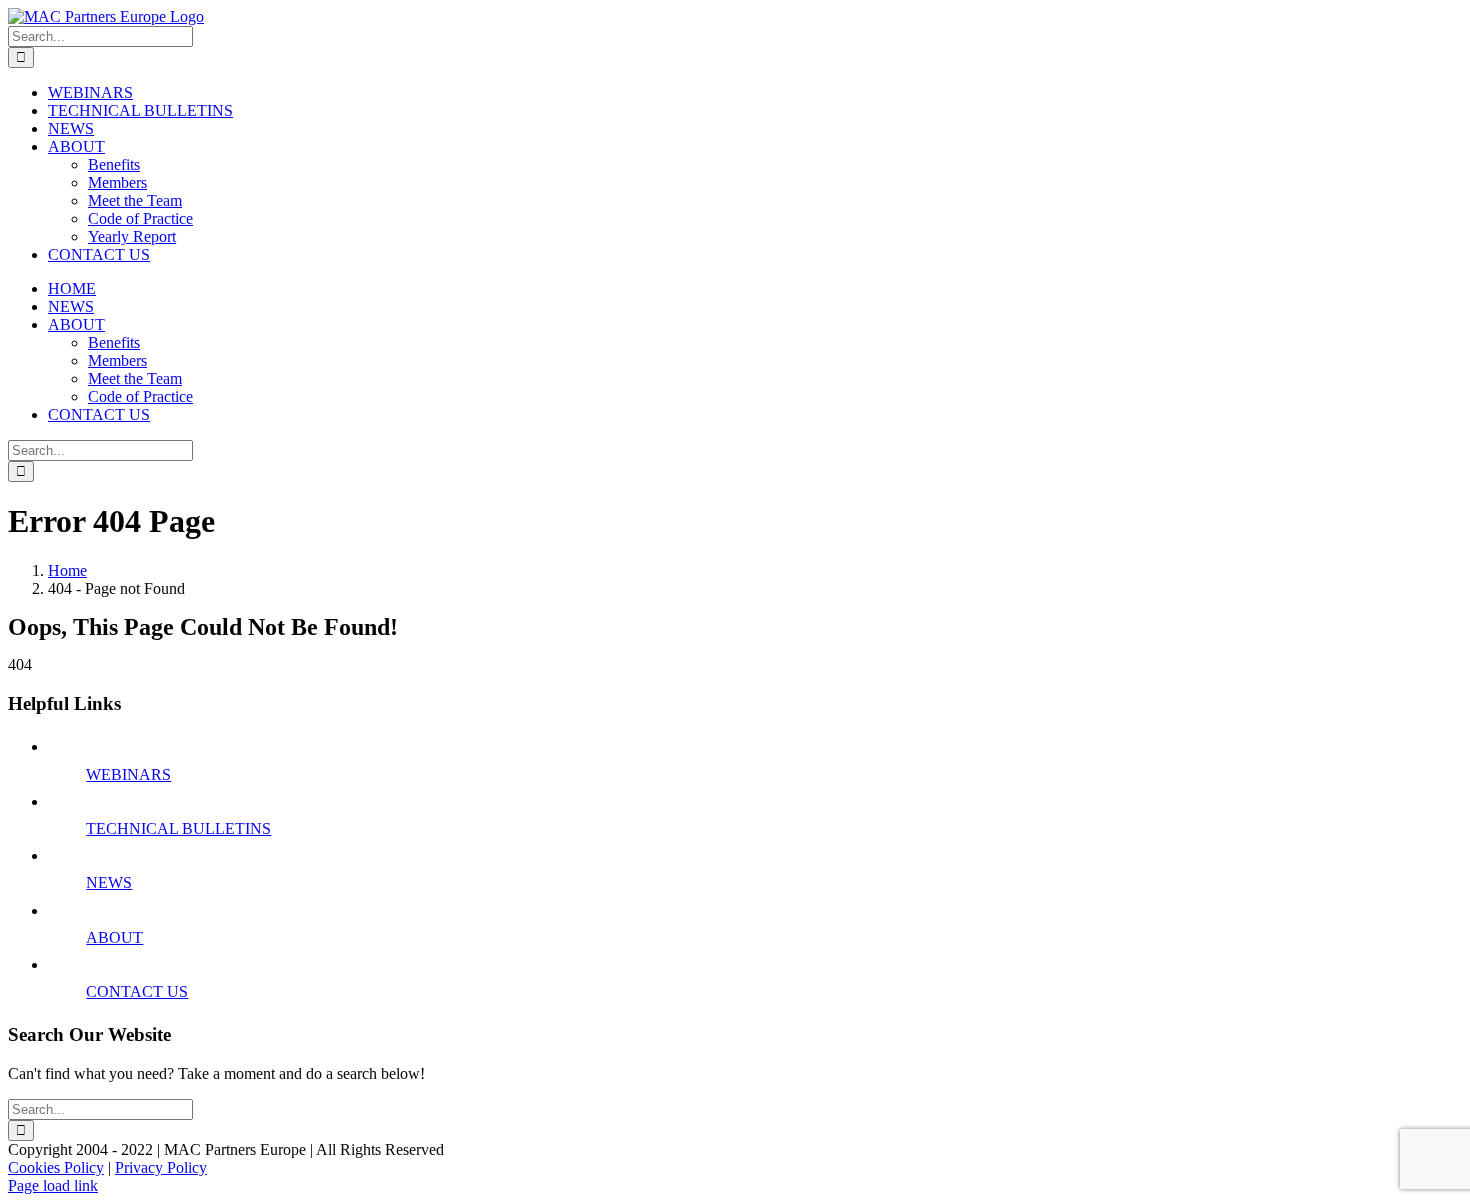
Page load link (53, 1185)
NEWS (109, 882)
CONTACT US (137, 991)
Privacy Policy (161, 1167)
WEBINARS (128, 774)
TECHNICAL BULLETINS (178, 828)
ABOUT (114, 937)
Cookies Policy (56, 1167)
